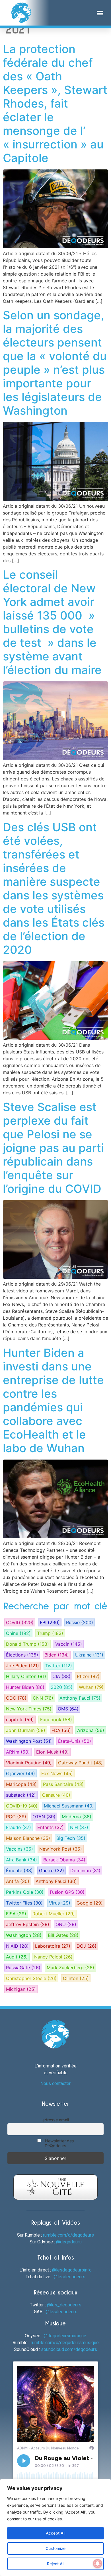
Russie (80, 1622)
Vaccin (69, 1644)
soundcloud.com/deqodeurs (69, 2349)
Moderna (77, 1817)
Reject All (56, 2564)
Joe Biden (22, 1666)
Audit (17, 1957)
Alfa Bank (21, 1860)
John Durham (26, 1730)
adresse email (56, 2120)
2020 (62, 1687)
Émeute (19, 1870)
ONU (66, 1924)
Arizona (91, 1730)
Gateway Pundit (80, 1763)
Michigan (21, 1989)
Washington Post (29, 1741)
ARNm (18, 1752)
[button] (100, 13)
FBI (50, 1622)
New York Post (61, 1849)
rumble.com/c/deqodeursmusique (65, 2343)
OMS (68, 1709)
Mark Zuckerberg (70, 1968)
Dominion (85, 1870)
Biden (57, 1655)
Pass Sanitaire (63, 1784)
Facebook (56, 1720)
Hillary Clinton (26, 1676)
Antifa (18, 1881)
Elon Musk (53, 1752)
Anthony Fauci (80, 1698)
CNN (43, 1698)
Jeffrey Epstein (28, 1924)
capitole (20, 1720)
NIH (79, 1827)
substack (21, 1795)
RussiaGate (23, 1968)
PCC (16, 1817)
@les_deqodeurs (64, 2305)
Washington (24, 1935)
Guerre (52, 1870)
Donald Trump (27, 1644)
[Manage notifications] (98, 2564)
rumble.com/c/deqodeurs (68, 2235)
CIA (61, 1676)
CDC (16, 1698)
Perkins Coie (25, 1892)
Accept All (55, 2533)
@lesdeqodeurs (69, 2277)
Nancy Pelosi (53, 1957)
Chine (18, 1633)
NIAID (17, 1946)
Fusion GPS (67, 1892)
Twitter (59, 1666)
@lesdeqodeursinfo (72, 2270)
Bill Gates (63, 1935)
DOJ (87, 1946)
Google (90, 1903)
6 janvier (20, 1773)
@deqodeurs (69, 2242)
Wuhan (91, 1687)
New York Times (29, 1709)
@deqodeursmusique (65, 2336)
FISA (16, 1914)
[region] (55, 2527)
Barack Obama (64, 1860)
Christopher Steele (31, 1978)
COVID (20, 1622)
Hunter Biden (25, 1687)
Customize (55, 2548)
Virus (60, 1903)
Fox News (57, 1773)
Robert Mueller (54, 1914)
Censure (56, 1795)
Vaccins (19, 1849)
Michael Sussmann (69, 1806)
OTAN (44, 1817)
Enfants (51, 1827)
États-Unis (75, 1741)
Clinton (76, 1978)
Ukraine (89, 1655)
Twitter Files (24, 1903)
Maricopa (21, 1784)
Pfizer (88, 1676)
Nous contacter (55, 2083)
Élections (22, 1655)
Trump (50, 1633)
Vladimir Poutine (29, 1763)
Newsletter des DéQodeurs (59, 2143)
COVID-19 (22, 1806)
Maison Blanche (28, 1838)
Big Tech (71, 1838)
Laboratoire (53, 1946)
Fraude (18, 1827)
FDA (61, 1730)
